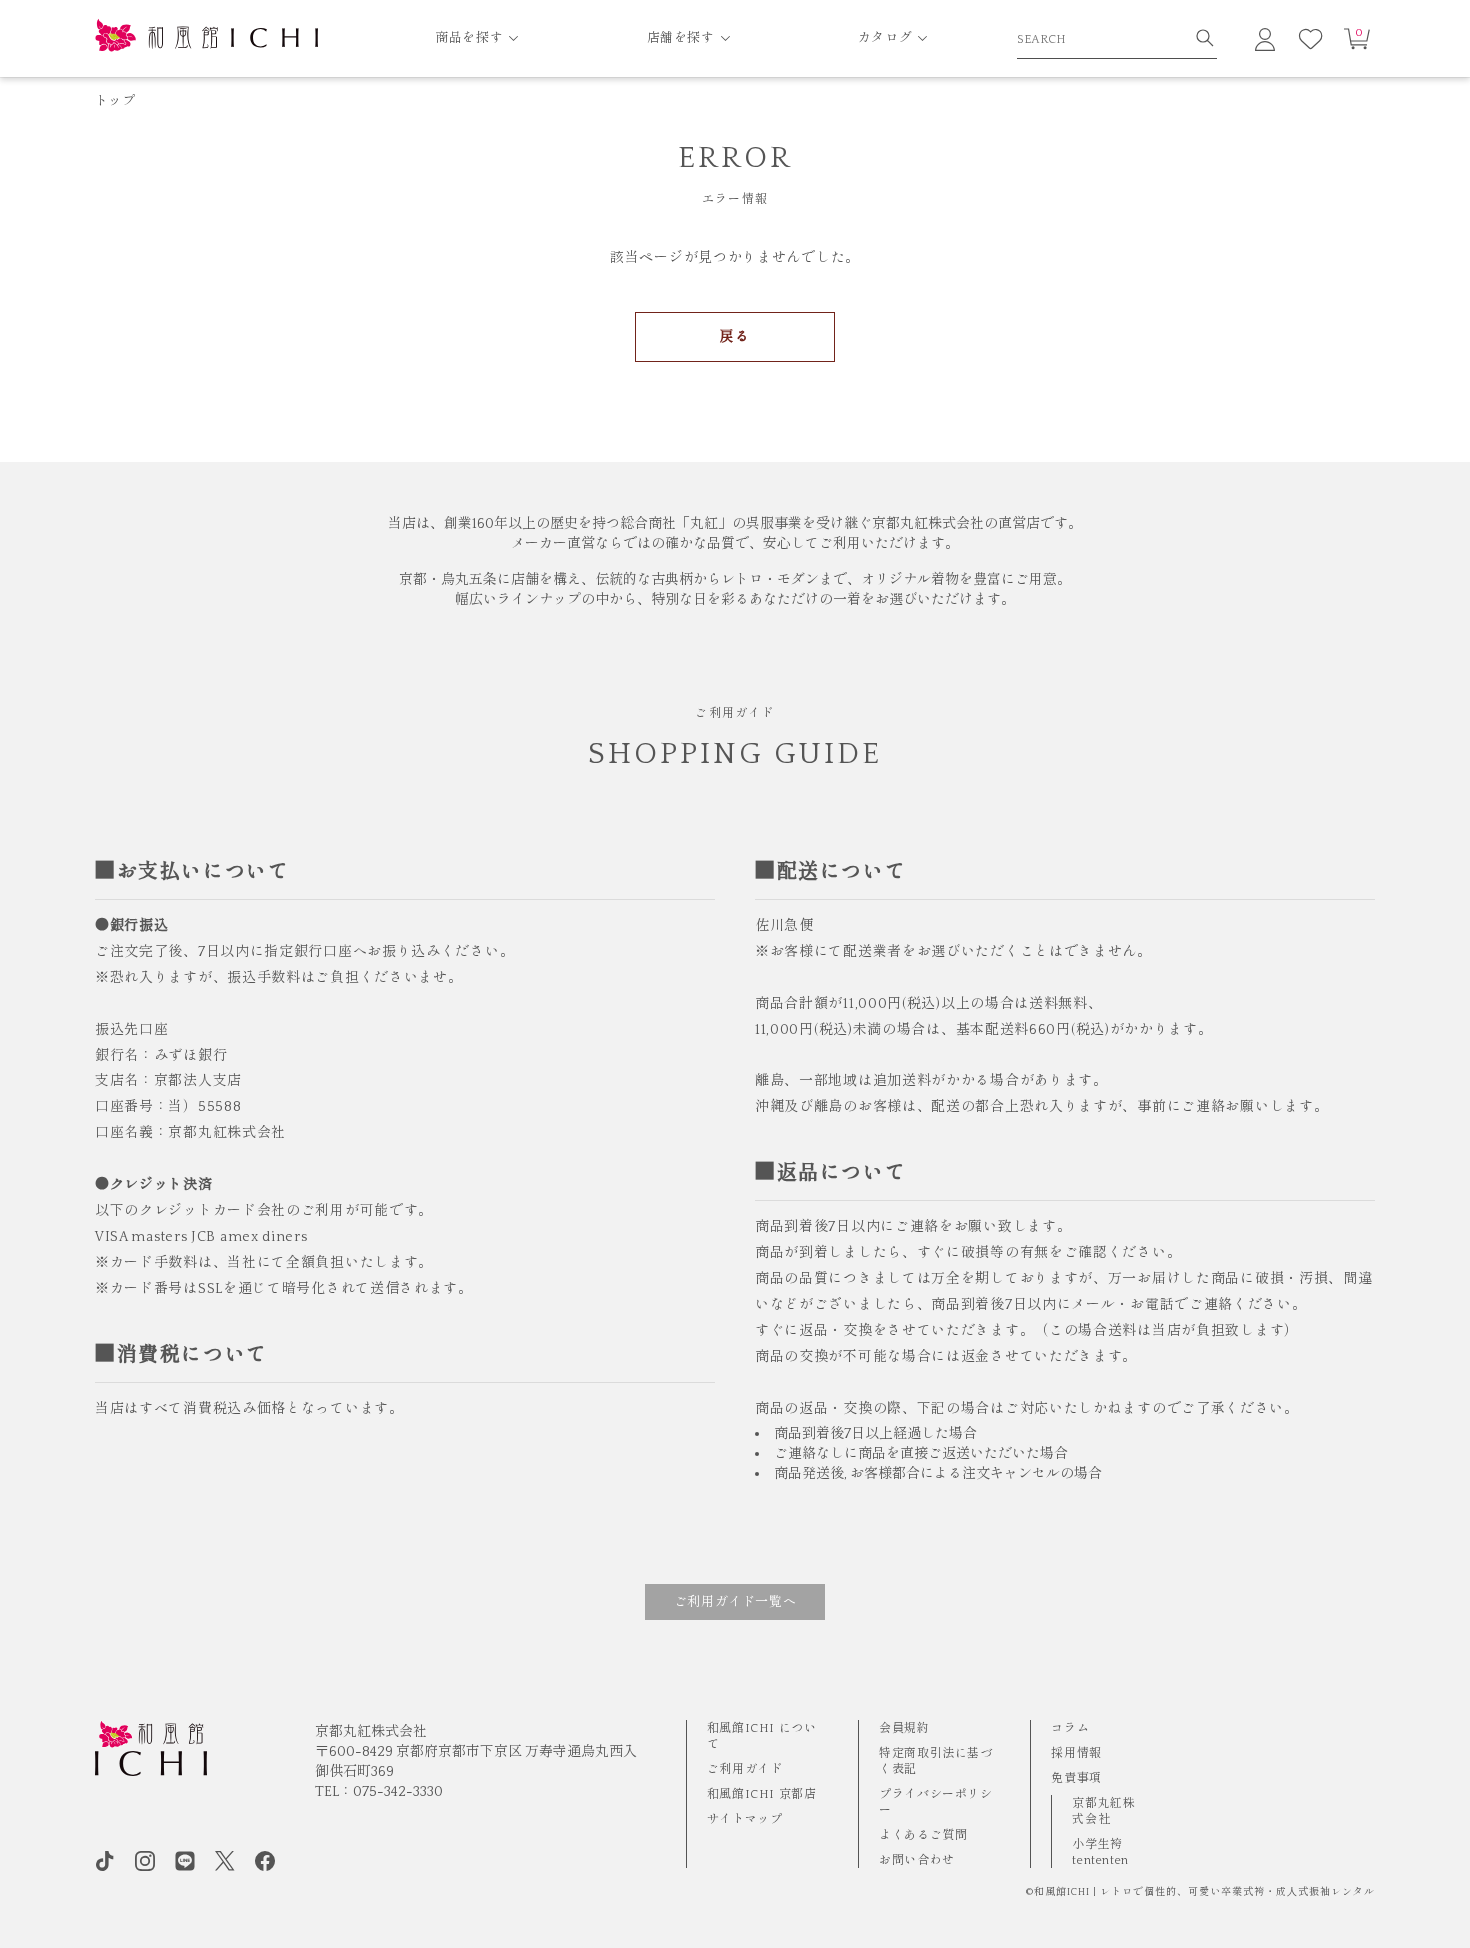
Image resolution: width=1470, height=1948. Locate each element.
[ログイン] (1265, 39)
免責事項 (1076, 1778)
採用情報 (1076, 1753)
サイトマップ (745, 1819)
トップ (115, 101)
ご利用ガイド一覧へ (735, 1602)
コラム (1070, 1728)
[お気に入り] (1311, 39)
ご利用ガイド (745, 1769)
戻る (734, 337)
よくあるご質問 (923, 1835)
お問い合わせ (917, 1860)
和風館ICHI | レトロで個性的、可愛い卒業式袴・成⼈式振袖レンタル (1204, 1892)
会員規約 (904, 1728)
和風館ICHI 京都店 (762, 1794)
